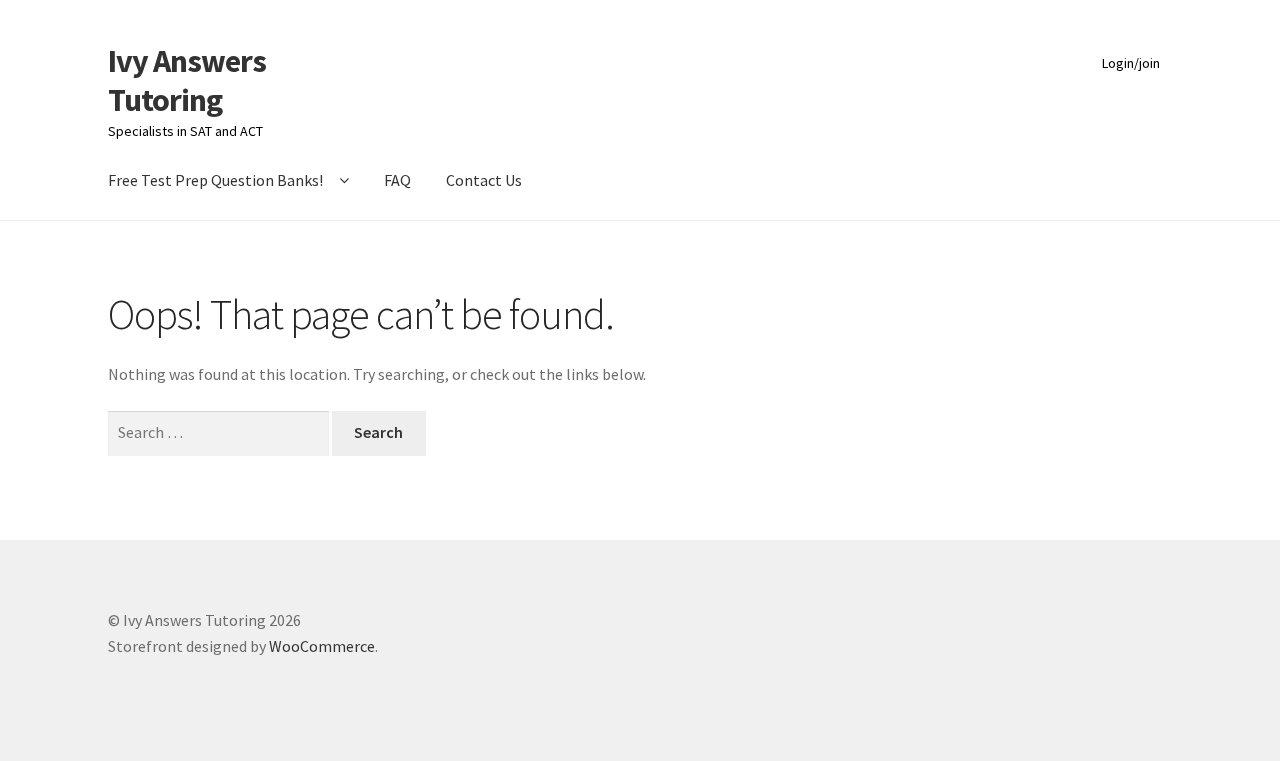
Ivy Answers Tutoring (187, 80)
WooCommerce (322, 646)
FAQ (397, 180)
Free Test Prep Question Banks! (215, 180)
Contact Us (484, 180)
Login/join (1131, 63)
